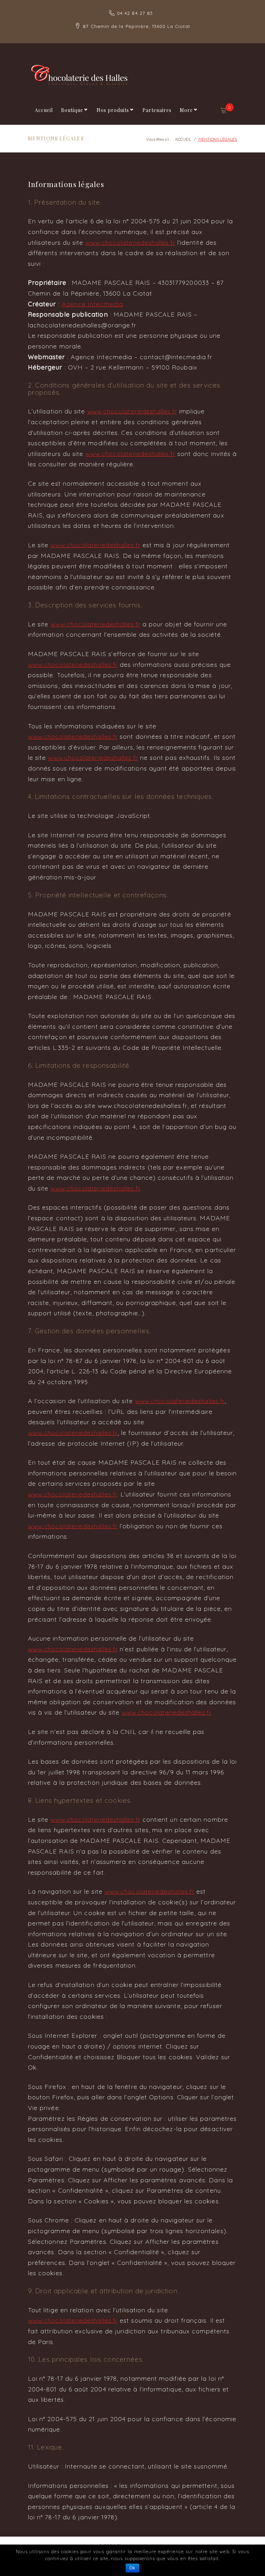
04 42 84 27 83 (135, 13)
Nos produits (113, 110)
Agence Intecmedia (92, 304)
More (186, 110)
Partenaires (157, 110)
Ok (132, 2568)
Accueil (44, 110)
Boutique (72, 110)
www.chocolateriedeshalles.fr (130, 242)
